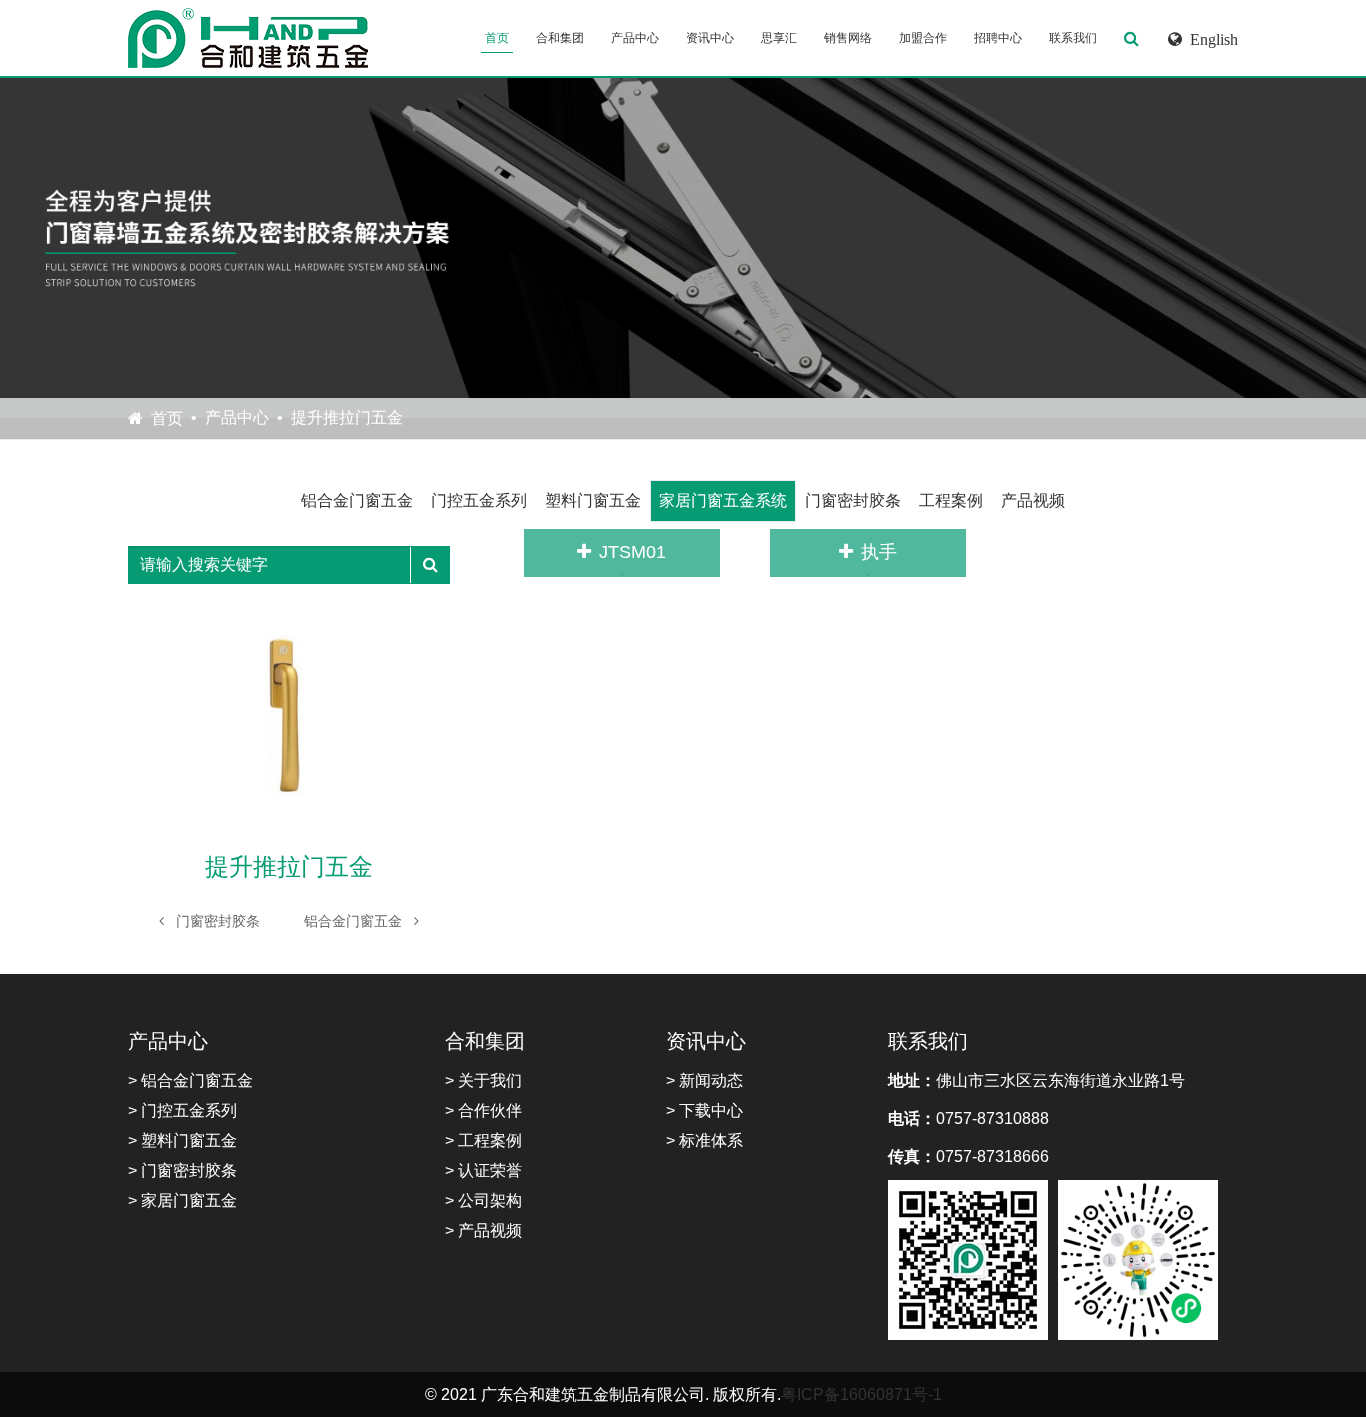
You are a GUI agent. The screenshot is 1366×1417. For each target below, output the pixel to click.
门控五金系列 (479, 500)
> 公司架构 (483, 1200)
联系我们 (1073, 38)
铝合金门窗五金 (357, 500)
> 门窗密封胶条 (182, 1170)
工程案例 (951, 500)
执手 (879, 552)
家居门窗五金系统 (723, 500)
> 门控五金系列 (182, 1110)
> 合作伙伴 (483, 1110)
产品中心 (635, 38)
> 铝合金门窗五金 (190, 1080)
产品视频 (1033, 500)
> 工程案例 (483, 1140)
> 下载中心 (704, 1110)
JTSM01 (632, 552)
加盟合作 (923, 38)
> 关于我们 (483, 1080)
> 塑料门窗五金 (182, 1140)
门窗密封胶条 (853, 500)
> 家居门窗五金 (182, 1200)
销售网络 (848, 38)
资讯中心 (710, 38)
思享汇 (779, 38)
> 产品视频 (483, 1230)
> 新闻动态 (704, 1080)
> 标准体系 (704, 1140)
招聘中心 (998, 38)
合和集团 (560, 38)
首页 (497, 38)
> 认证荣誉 (483, 1170)
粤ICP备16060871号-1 (861, 1394)
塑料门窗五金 (593, 500)
